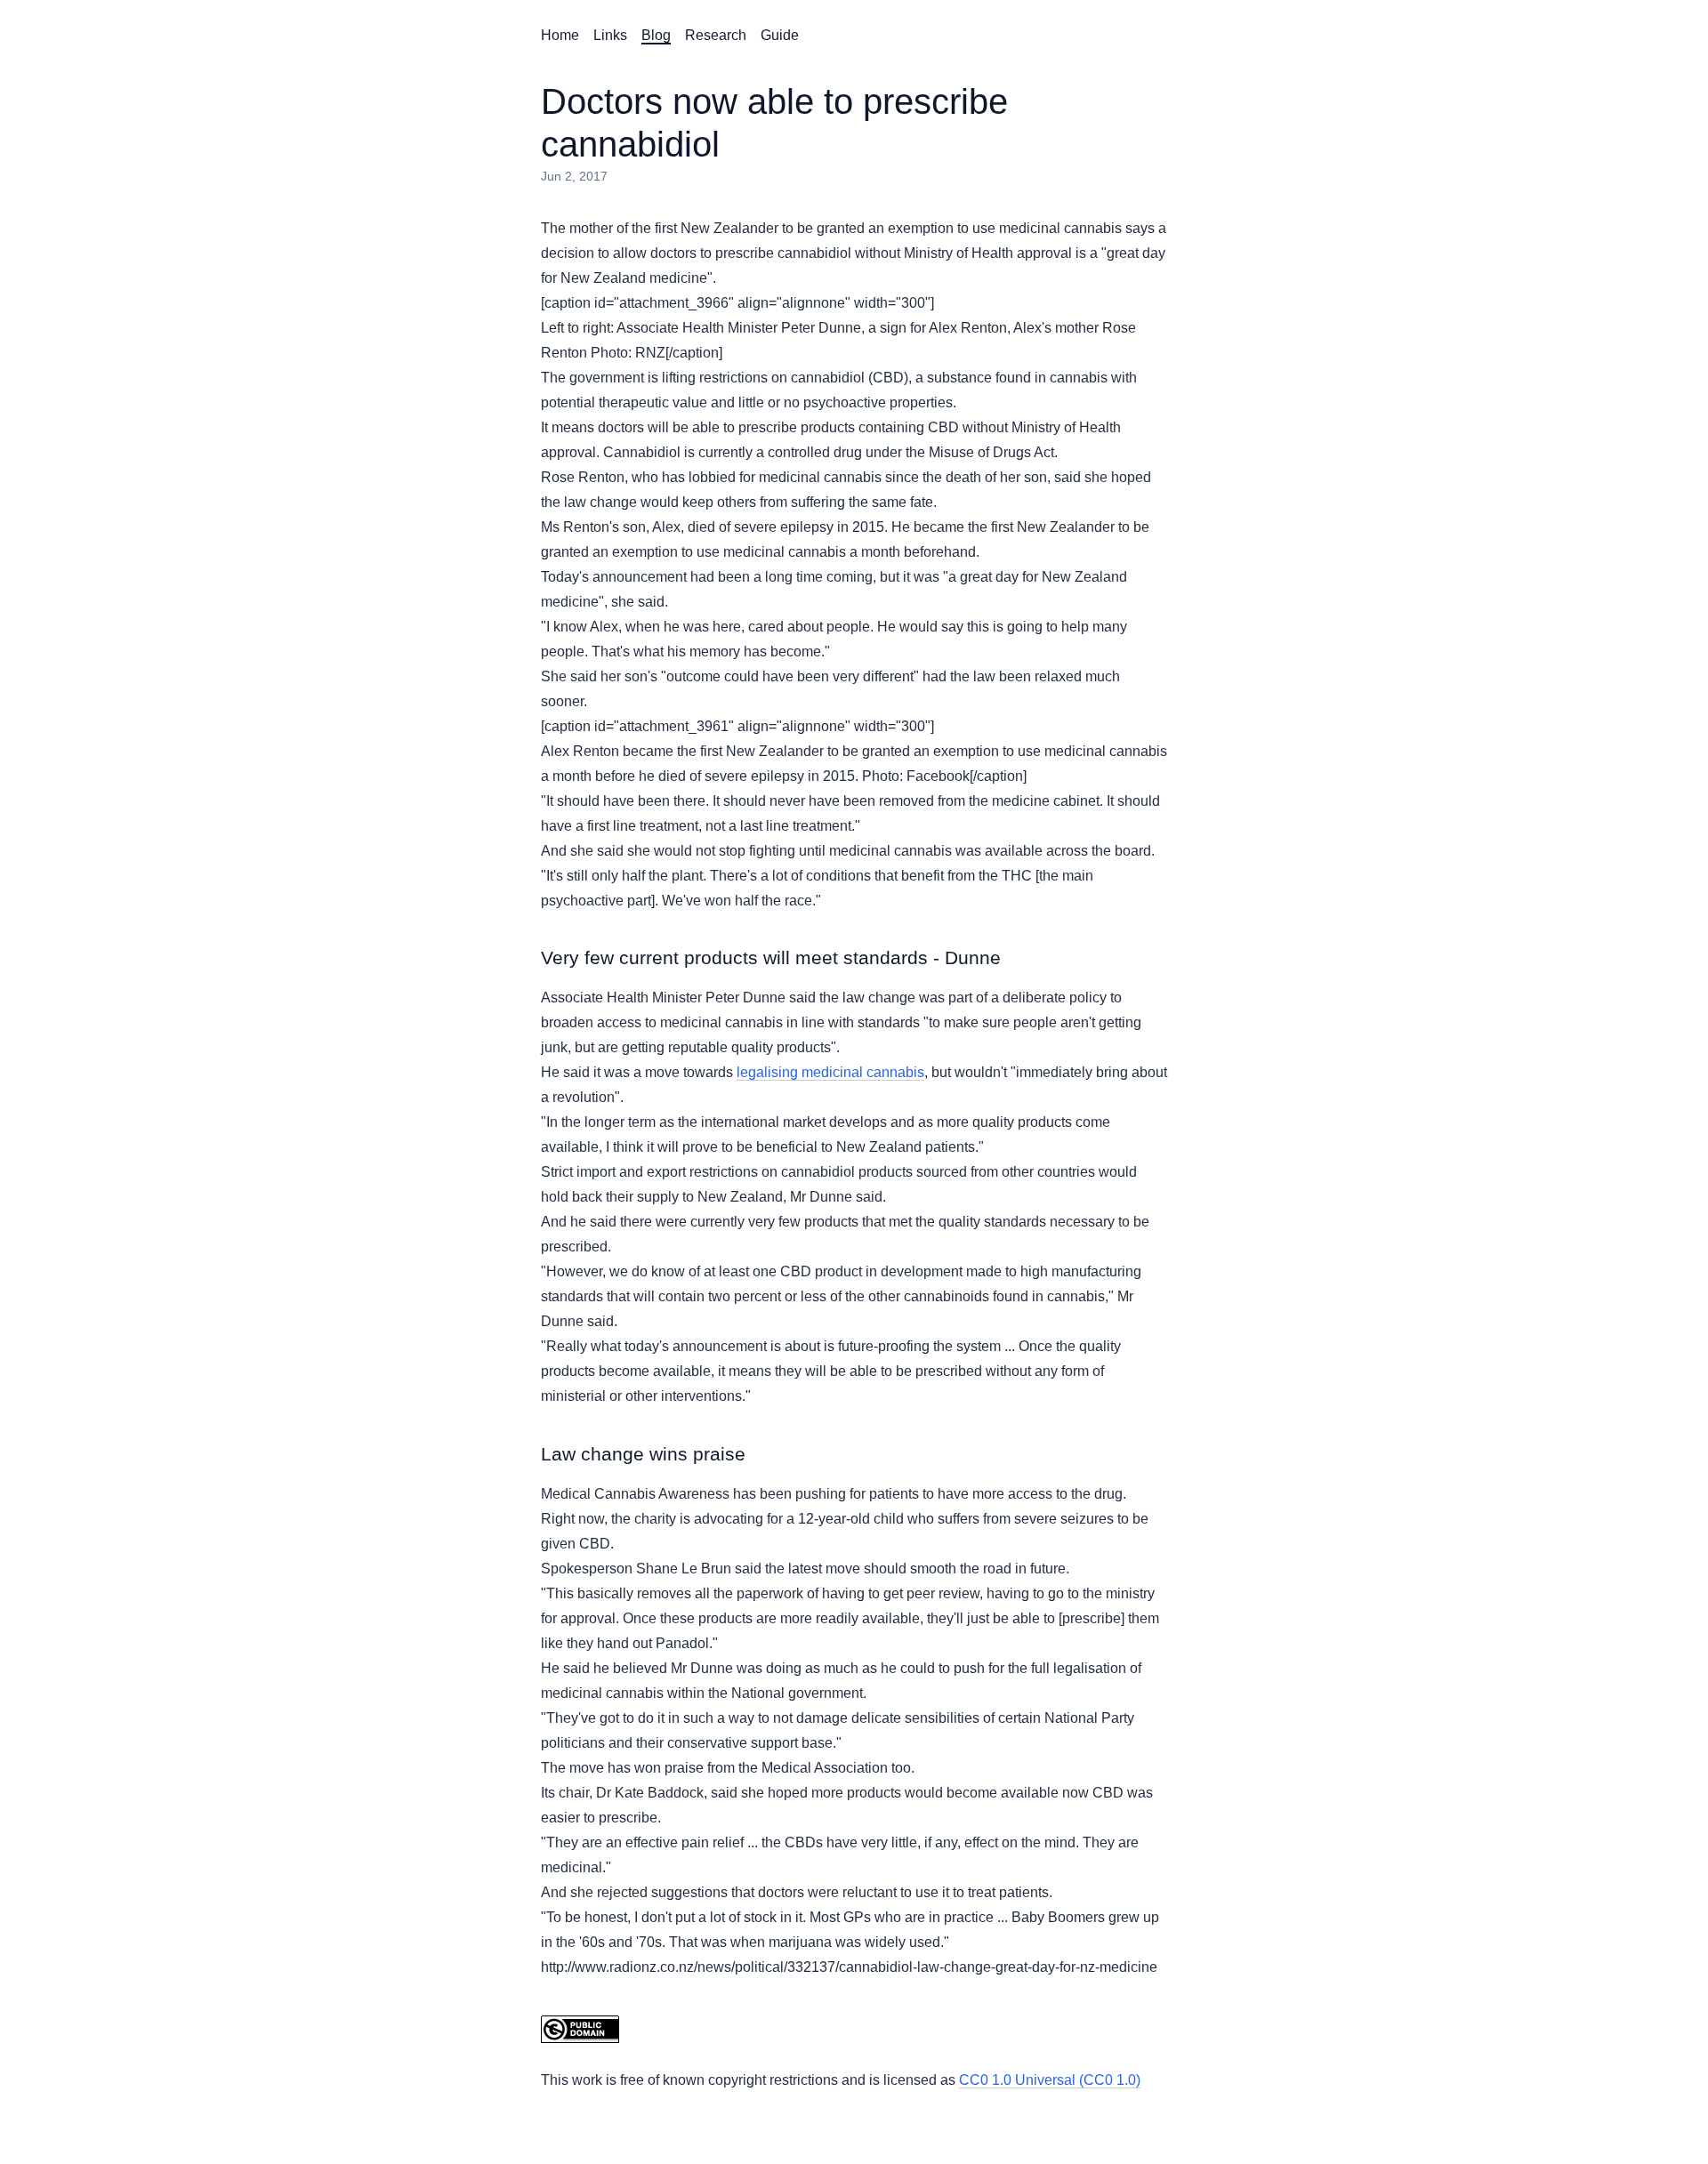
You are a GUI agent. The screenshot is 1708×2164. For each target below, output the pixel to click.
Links (610, 35)
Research (716, 35)
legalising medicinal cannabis (830, 1072)
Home (560, 35)
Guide (780, 35)
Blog (656, 35)
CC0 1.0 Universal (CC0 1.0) (1050, 2080)
